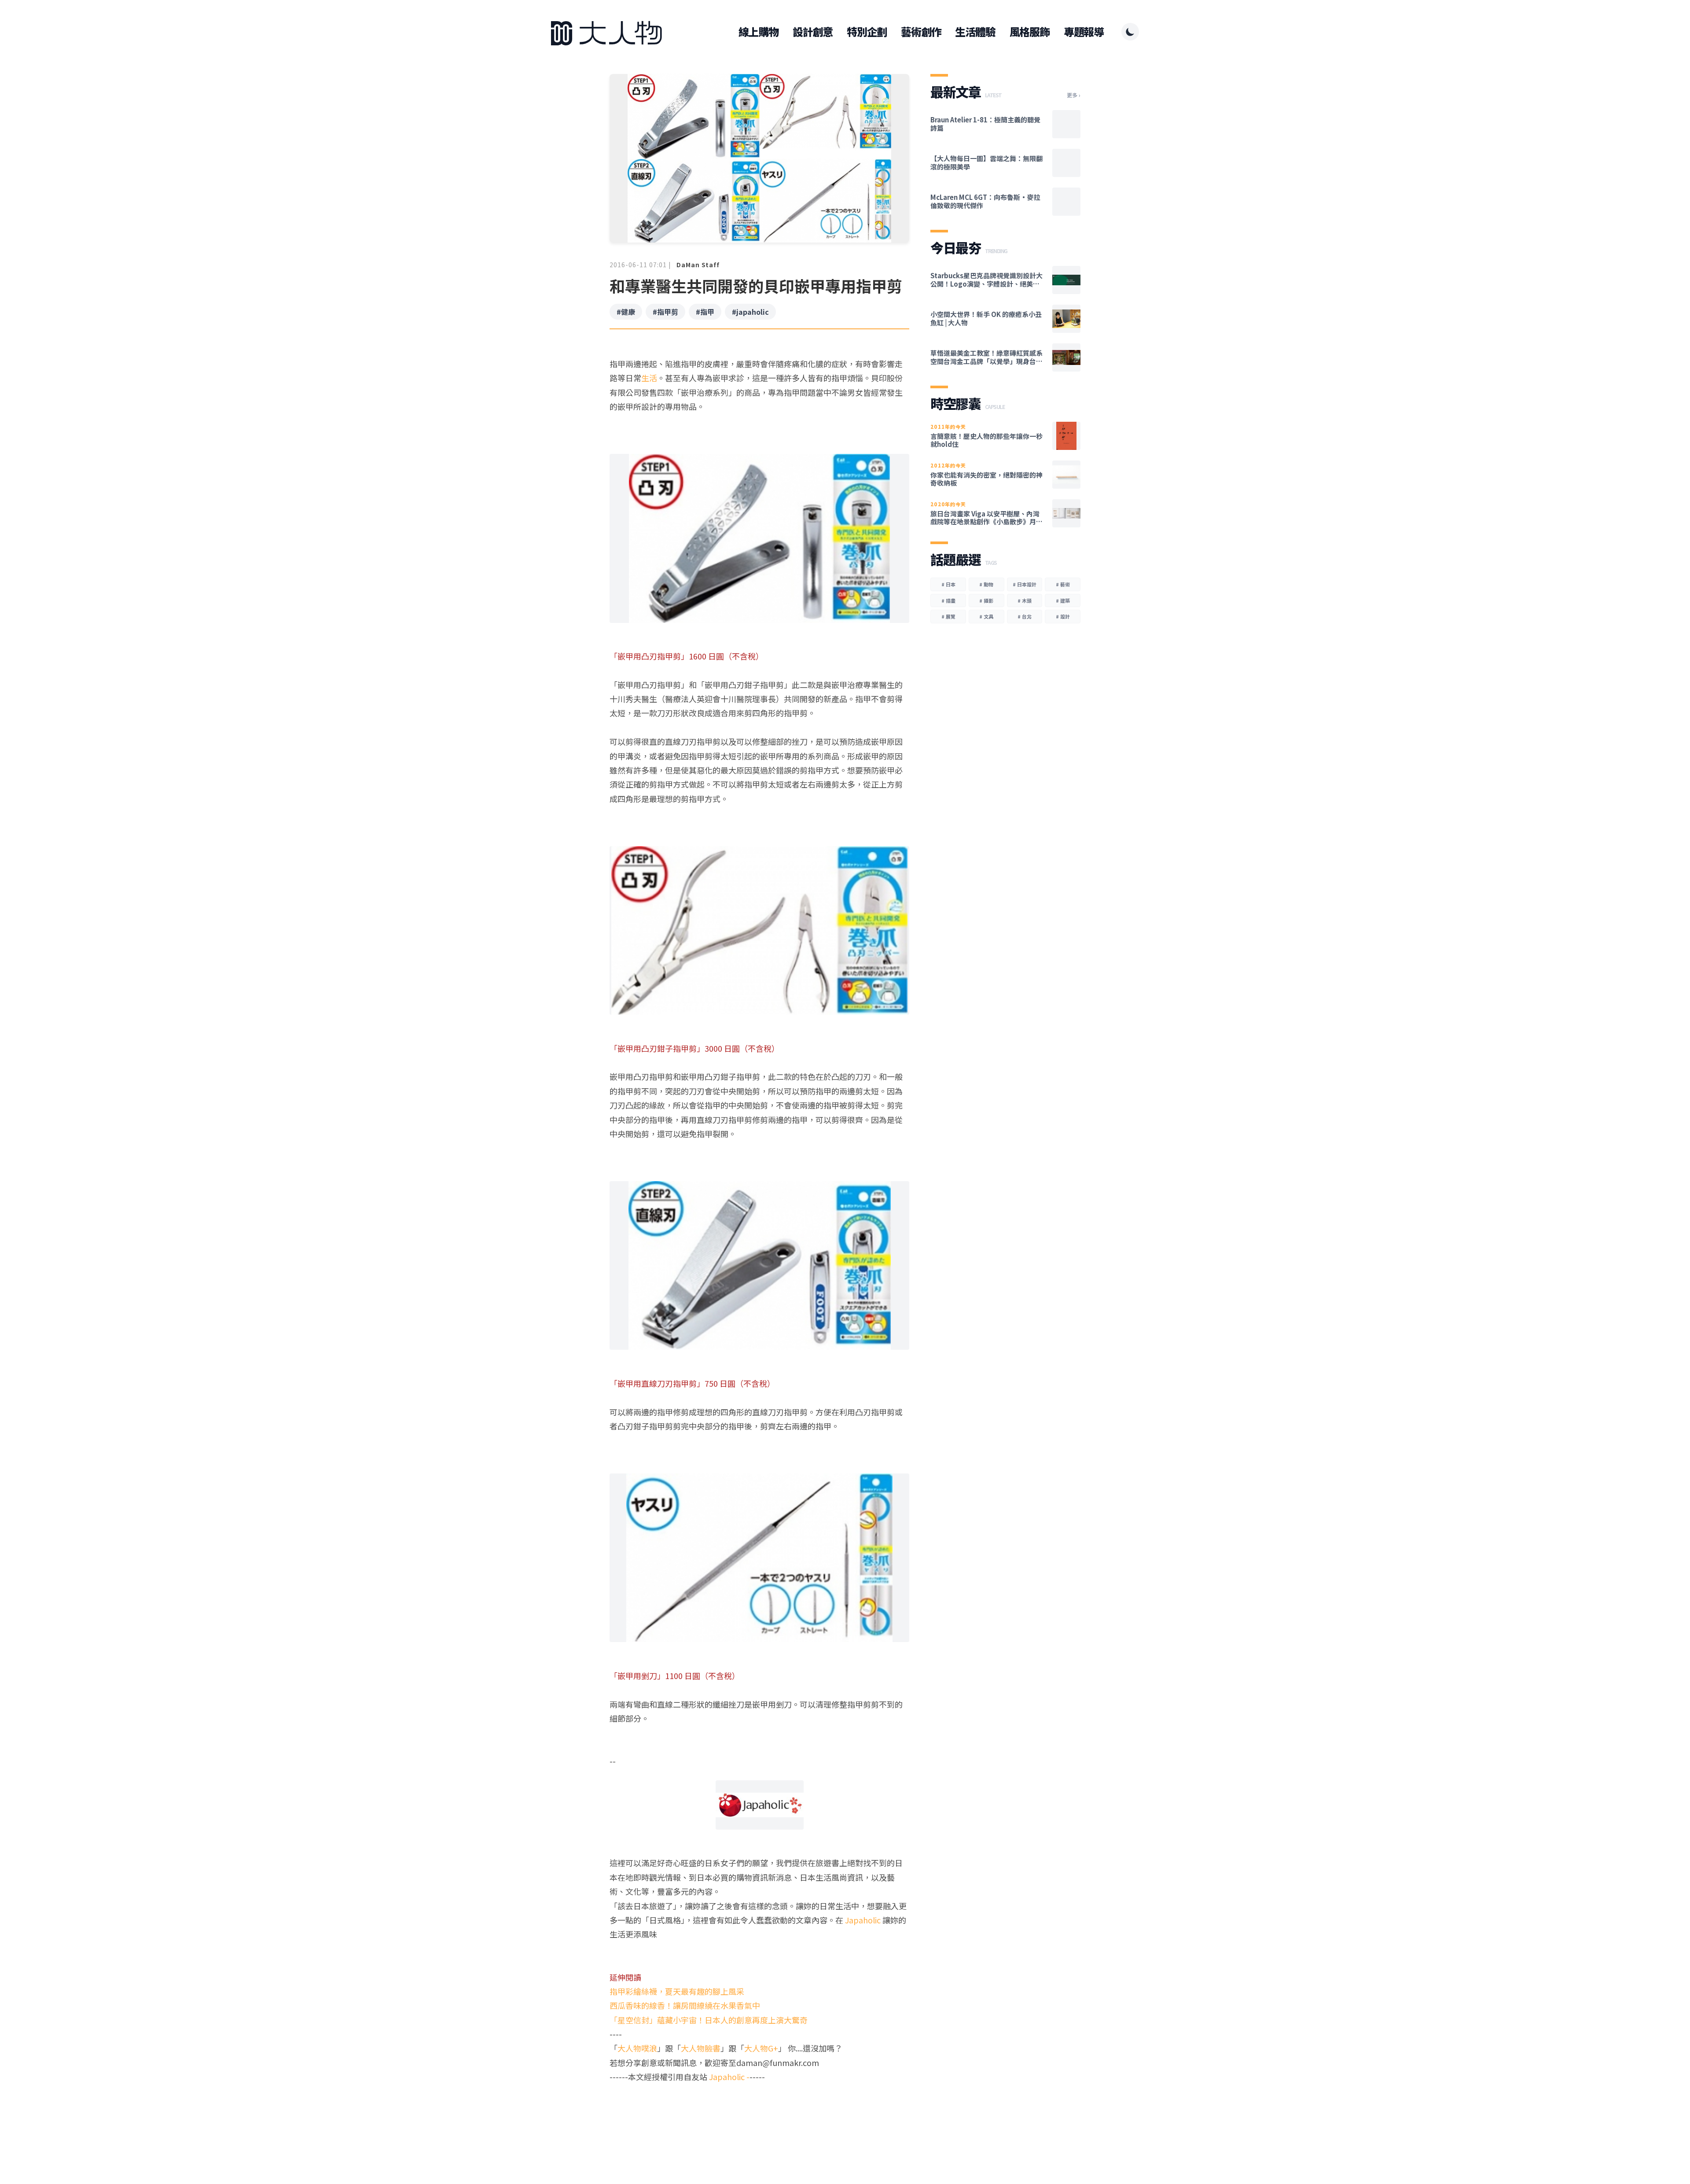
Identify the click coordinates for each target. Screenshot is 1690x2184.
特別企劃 (867, 32)
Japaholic (864, 1920)
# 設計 (1063, 616)
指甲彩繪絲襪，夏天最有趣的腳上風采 (677, 1991)
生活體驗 (975, 32)
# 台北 (1025, 616)
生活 (649, 378)
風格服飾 (1030, 32)
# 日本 (948, 584)
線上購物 (759, 32)
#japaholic (750, 312)
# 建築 (1063, 600)
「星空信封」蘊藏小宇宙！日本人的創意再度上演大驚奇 (709, 2020)
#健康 (626, 312)
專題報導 (1084, 32)
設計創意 (813, 32)
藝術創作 (921, 32)
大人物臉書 (701, 2048)
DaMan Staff (698, 265)
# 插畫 (948, 600)
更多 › (1074, 95)
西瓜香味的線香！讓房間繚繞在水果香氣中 (685, 2005)
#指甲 (705, 312)
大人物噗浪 (637, 2048)
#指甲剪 (665, 312)
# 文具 (986, 616)
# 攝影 (986, 600)
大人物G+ (761, 2048)
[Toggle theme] (1130, 32)
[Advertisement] (759, 2118)
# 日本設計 (1025, 584)
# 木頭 (1025, 600)
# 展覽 (948, 616)
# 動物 (986, 584)
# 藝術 (1063, 584)
